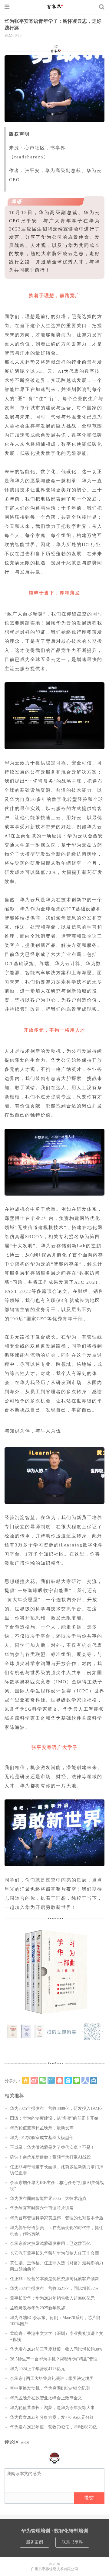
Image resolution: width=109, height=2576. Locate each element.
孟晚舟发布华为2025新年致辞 (38, 2308)
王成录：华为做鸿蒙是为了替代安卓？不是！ (52, 2147)
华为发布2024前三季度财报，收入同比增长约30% (56, 2349)
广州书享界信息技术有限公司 (54, 2569)
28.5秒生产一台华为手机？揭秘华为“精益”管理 (54, 2359)
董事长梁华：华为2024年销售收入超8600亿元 (52, 2298)
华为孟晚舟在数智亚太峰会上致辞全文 (46, 2398)
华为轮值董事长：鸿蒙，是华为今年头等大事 (52, 2408)
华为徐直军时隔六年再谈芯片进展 (42, 2208)
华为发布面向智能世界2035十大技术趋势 (48, 2199)
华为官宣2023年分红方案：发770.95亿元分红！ (54, 2417)
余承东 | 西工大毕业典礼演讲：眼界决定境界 (52, 2379)
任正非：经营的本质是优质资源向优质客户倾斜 (54, 2279)
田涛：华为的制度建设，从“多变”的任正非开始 (54, 2118)
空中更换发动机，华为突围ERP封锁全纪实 (50, 2388)
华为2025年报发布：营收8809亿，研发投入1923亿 (57, 2109)
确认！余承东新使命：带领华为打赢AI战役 (50, 2157)
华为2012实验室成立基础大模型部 (42, 2138)
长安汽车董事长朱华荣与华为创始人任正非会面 (54, 2253)
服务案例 (35, 2542)
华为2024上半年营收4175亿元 (38, 2369)
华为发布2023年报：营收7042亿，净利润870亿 (53, 2427)
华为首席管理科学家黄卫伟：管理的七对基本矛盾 (57, 2218)
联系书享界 (72, 2542)
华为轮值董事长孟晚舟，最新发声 (42, 2128)
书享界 (54, 7)
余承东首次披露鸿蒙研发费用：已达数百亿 (50, 2244)
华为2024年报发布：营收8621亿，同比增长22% (54, 2289)
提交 (89, 2498)
